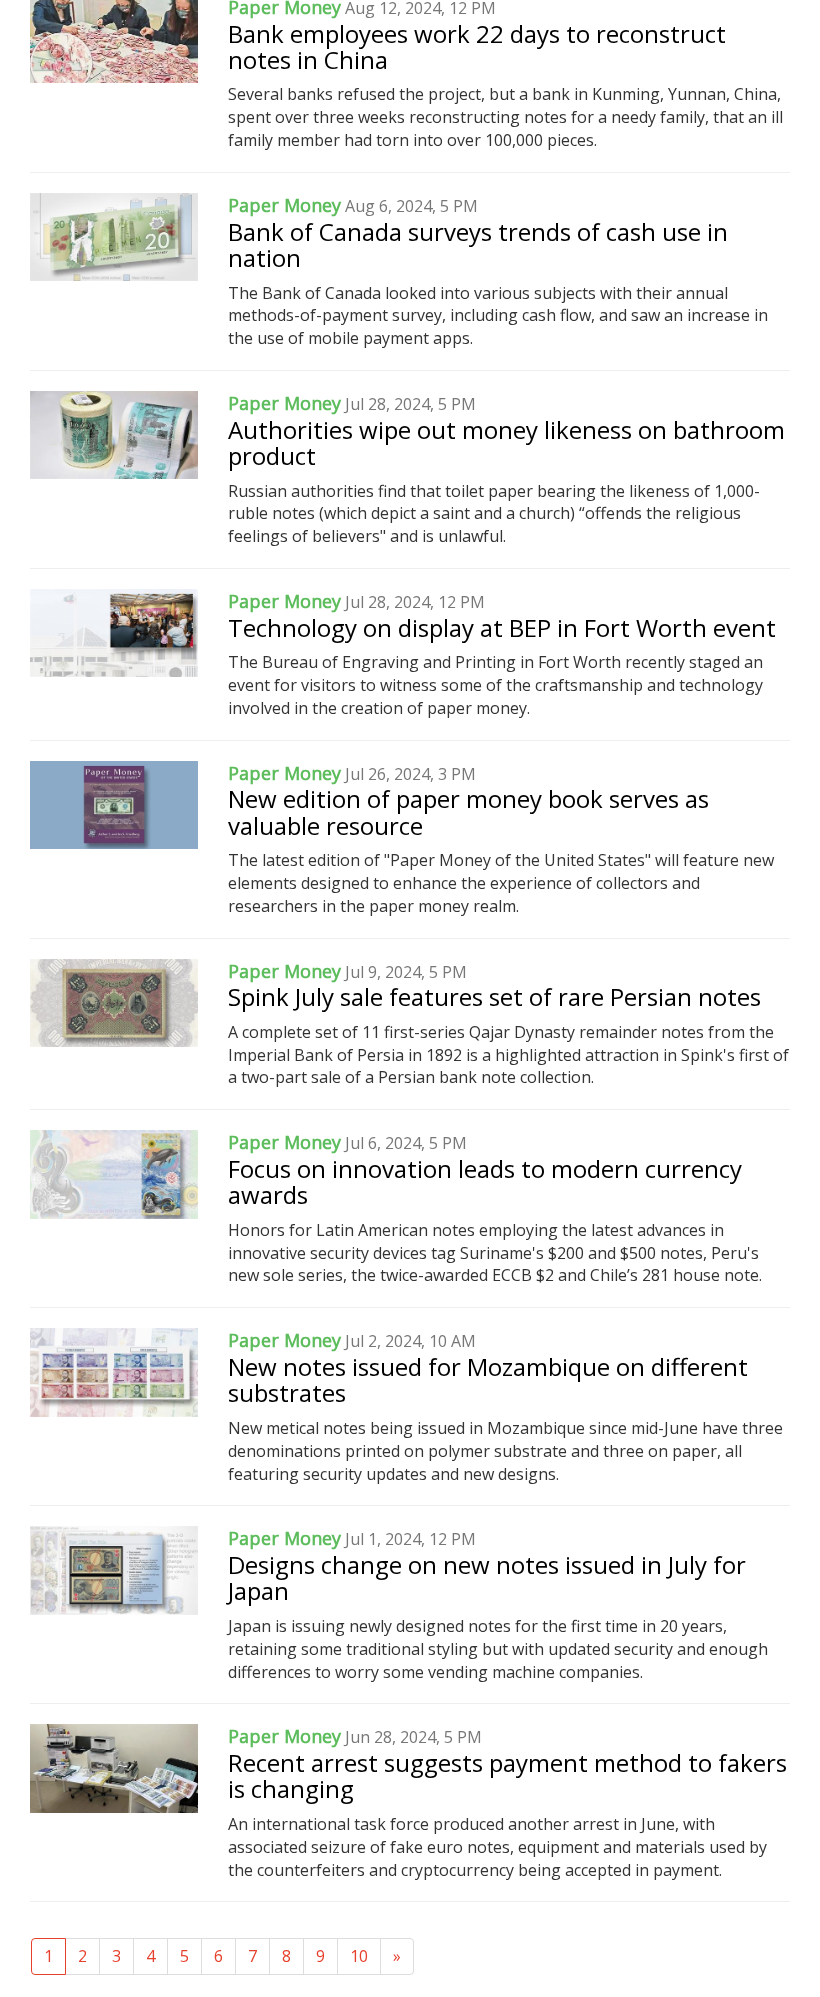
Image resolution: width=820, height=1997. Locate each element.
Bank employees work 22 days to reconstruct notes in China (477, 46)
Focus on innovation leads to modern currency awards (485, 1181)
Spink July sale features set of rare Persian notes (494, 996)
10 (359, 1956)
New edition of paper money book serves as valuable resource (468, 811)
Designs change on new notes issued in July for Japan (487, 1577)
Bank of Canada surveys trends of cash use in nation (478, 244)
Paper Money (284, 205)
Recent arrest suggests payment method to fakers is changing (507, 1775)
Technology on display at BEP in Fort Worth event (502, 627)
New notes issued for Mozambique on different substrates (488, 1379)
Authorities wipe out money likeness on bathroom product (506, 442)
